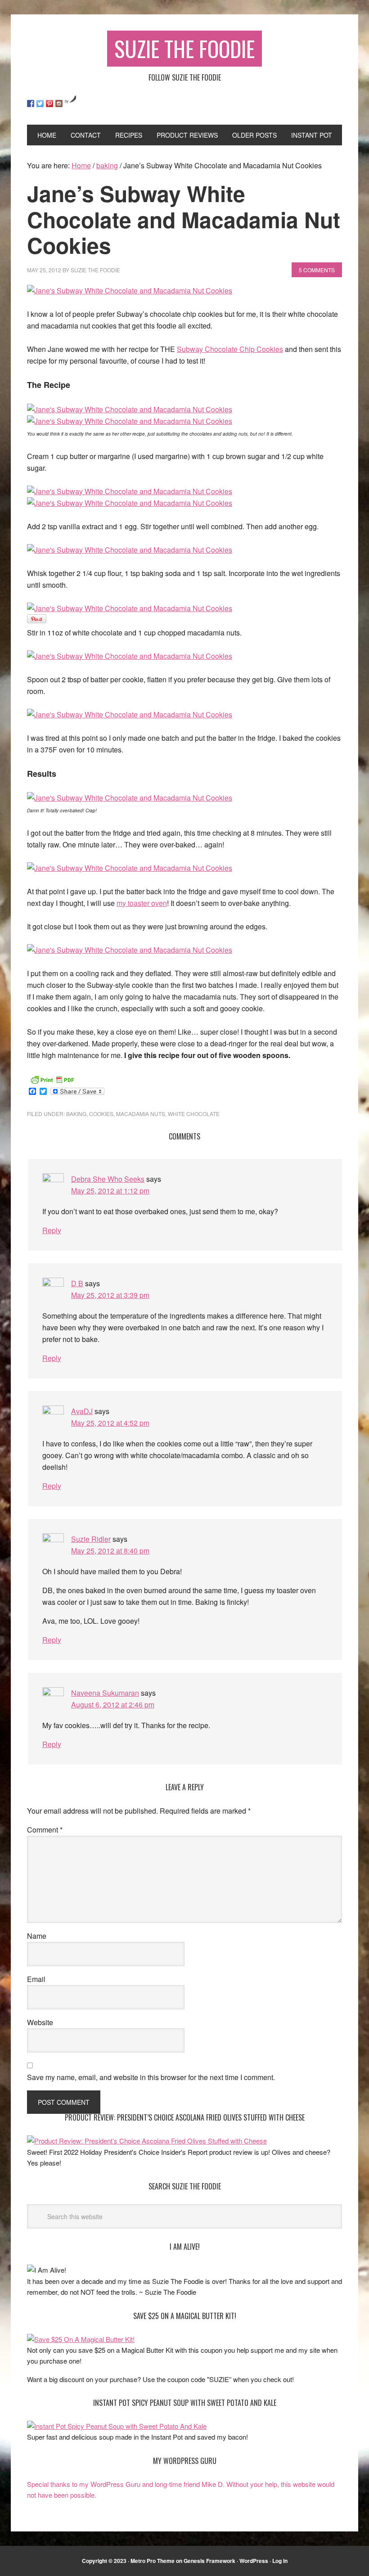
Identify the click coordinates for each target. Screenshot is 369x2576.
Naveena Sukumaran (105, 1693)
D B (77, 1283)
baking (76, 1114)
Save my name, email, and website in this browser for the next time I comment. (151, 2077)
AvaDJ (82, 1411)
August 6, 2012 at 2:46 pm (113, 1705)
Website (40, 2022)
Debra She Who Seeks (108, 1179)
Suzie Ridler (91, 1539)
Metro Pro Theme (153, 2561)
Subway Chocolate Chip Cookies (230, 349)
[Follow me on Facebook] (31, 104)
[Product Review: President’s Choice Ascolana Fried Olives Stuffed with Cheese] (147, 2141)
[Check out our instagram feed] (59, 104)
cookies (101, 1114)
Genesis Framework (209, 2561)
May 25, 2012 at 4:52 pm (110, 1423)
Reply (52, 1230)
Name (37, 1936)
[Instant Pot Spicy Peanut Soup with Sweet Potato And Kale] (117, 2426)
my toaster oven (142, 903)
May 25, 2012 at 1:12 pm (110, 1191)
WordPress (254, 2561)
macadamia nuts (141, 1114)
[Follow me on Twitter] (40, 104)
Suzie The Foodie (184, 48)
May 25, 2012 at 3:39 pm (110, 1295)
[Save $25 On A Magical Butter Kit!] (81, 2339)
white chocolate (194, 1114)
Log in (280, 2561)
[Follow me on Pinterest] (49, 104)
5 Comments (317, 270)
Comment (45, 1830)
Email (36, 1979)
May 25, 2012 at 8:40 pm (110, 1551)
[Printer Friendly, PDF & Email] (52, 1079)
